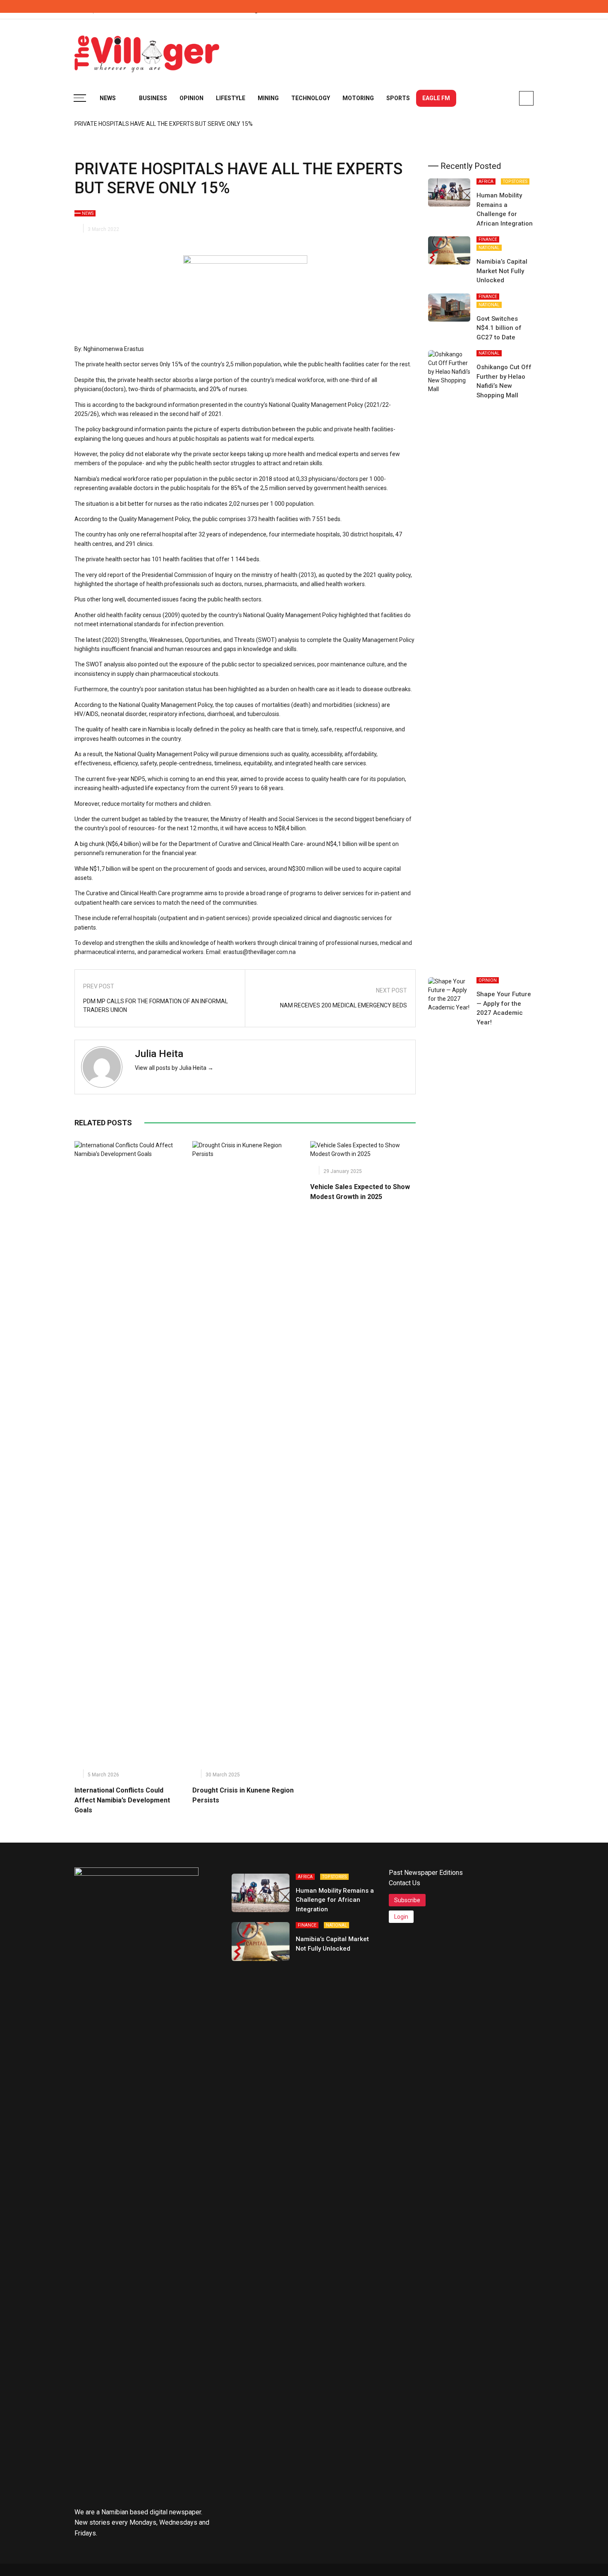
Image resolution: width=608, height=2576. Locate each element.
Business (153, 98)
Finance (488, 239)
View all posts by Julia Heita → (174, 1068)
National (489, 248)
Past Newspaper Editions (426, 1873)
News (108, 98)
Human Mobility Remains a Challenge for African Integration (335, 1900)
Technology (311, 98)
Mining (268, 98)
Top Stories (515, 181)
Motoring (358, 98)
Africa (486, 181)
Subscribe (407, 1900)
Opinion (191, 98)
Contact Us (405, 1883)
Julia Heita (159, 1054)
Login (401, 1917)
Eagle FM (436, 98)
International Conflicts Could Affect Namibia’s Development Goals (122, 1800)
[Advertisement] (383, 50)
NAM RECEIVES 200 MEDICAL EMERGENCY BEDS (343, 1005)
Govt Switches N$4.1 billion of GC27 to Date (499, 328)
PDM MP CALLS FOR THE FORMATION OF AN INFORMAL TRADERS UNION (156, 1006)
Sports (398, 98)
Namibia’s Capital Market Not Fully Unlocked (502, 271)
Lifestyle (231, 98)
